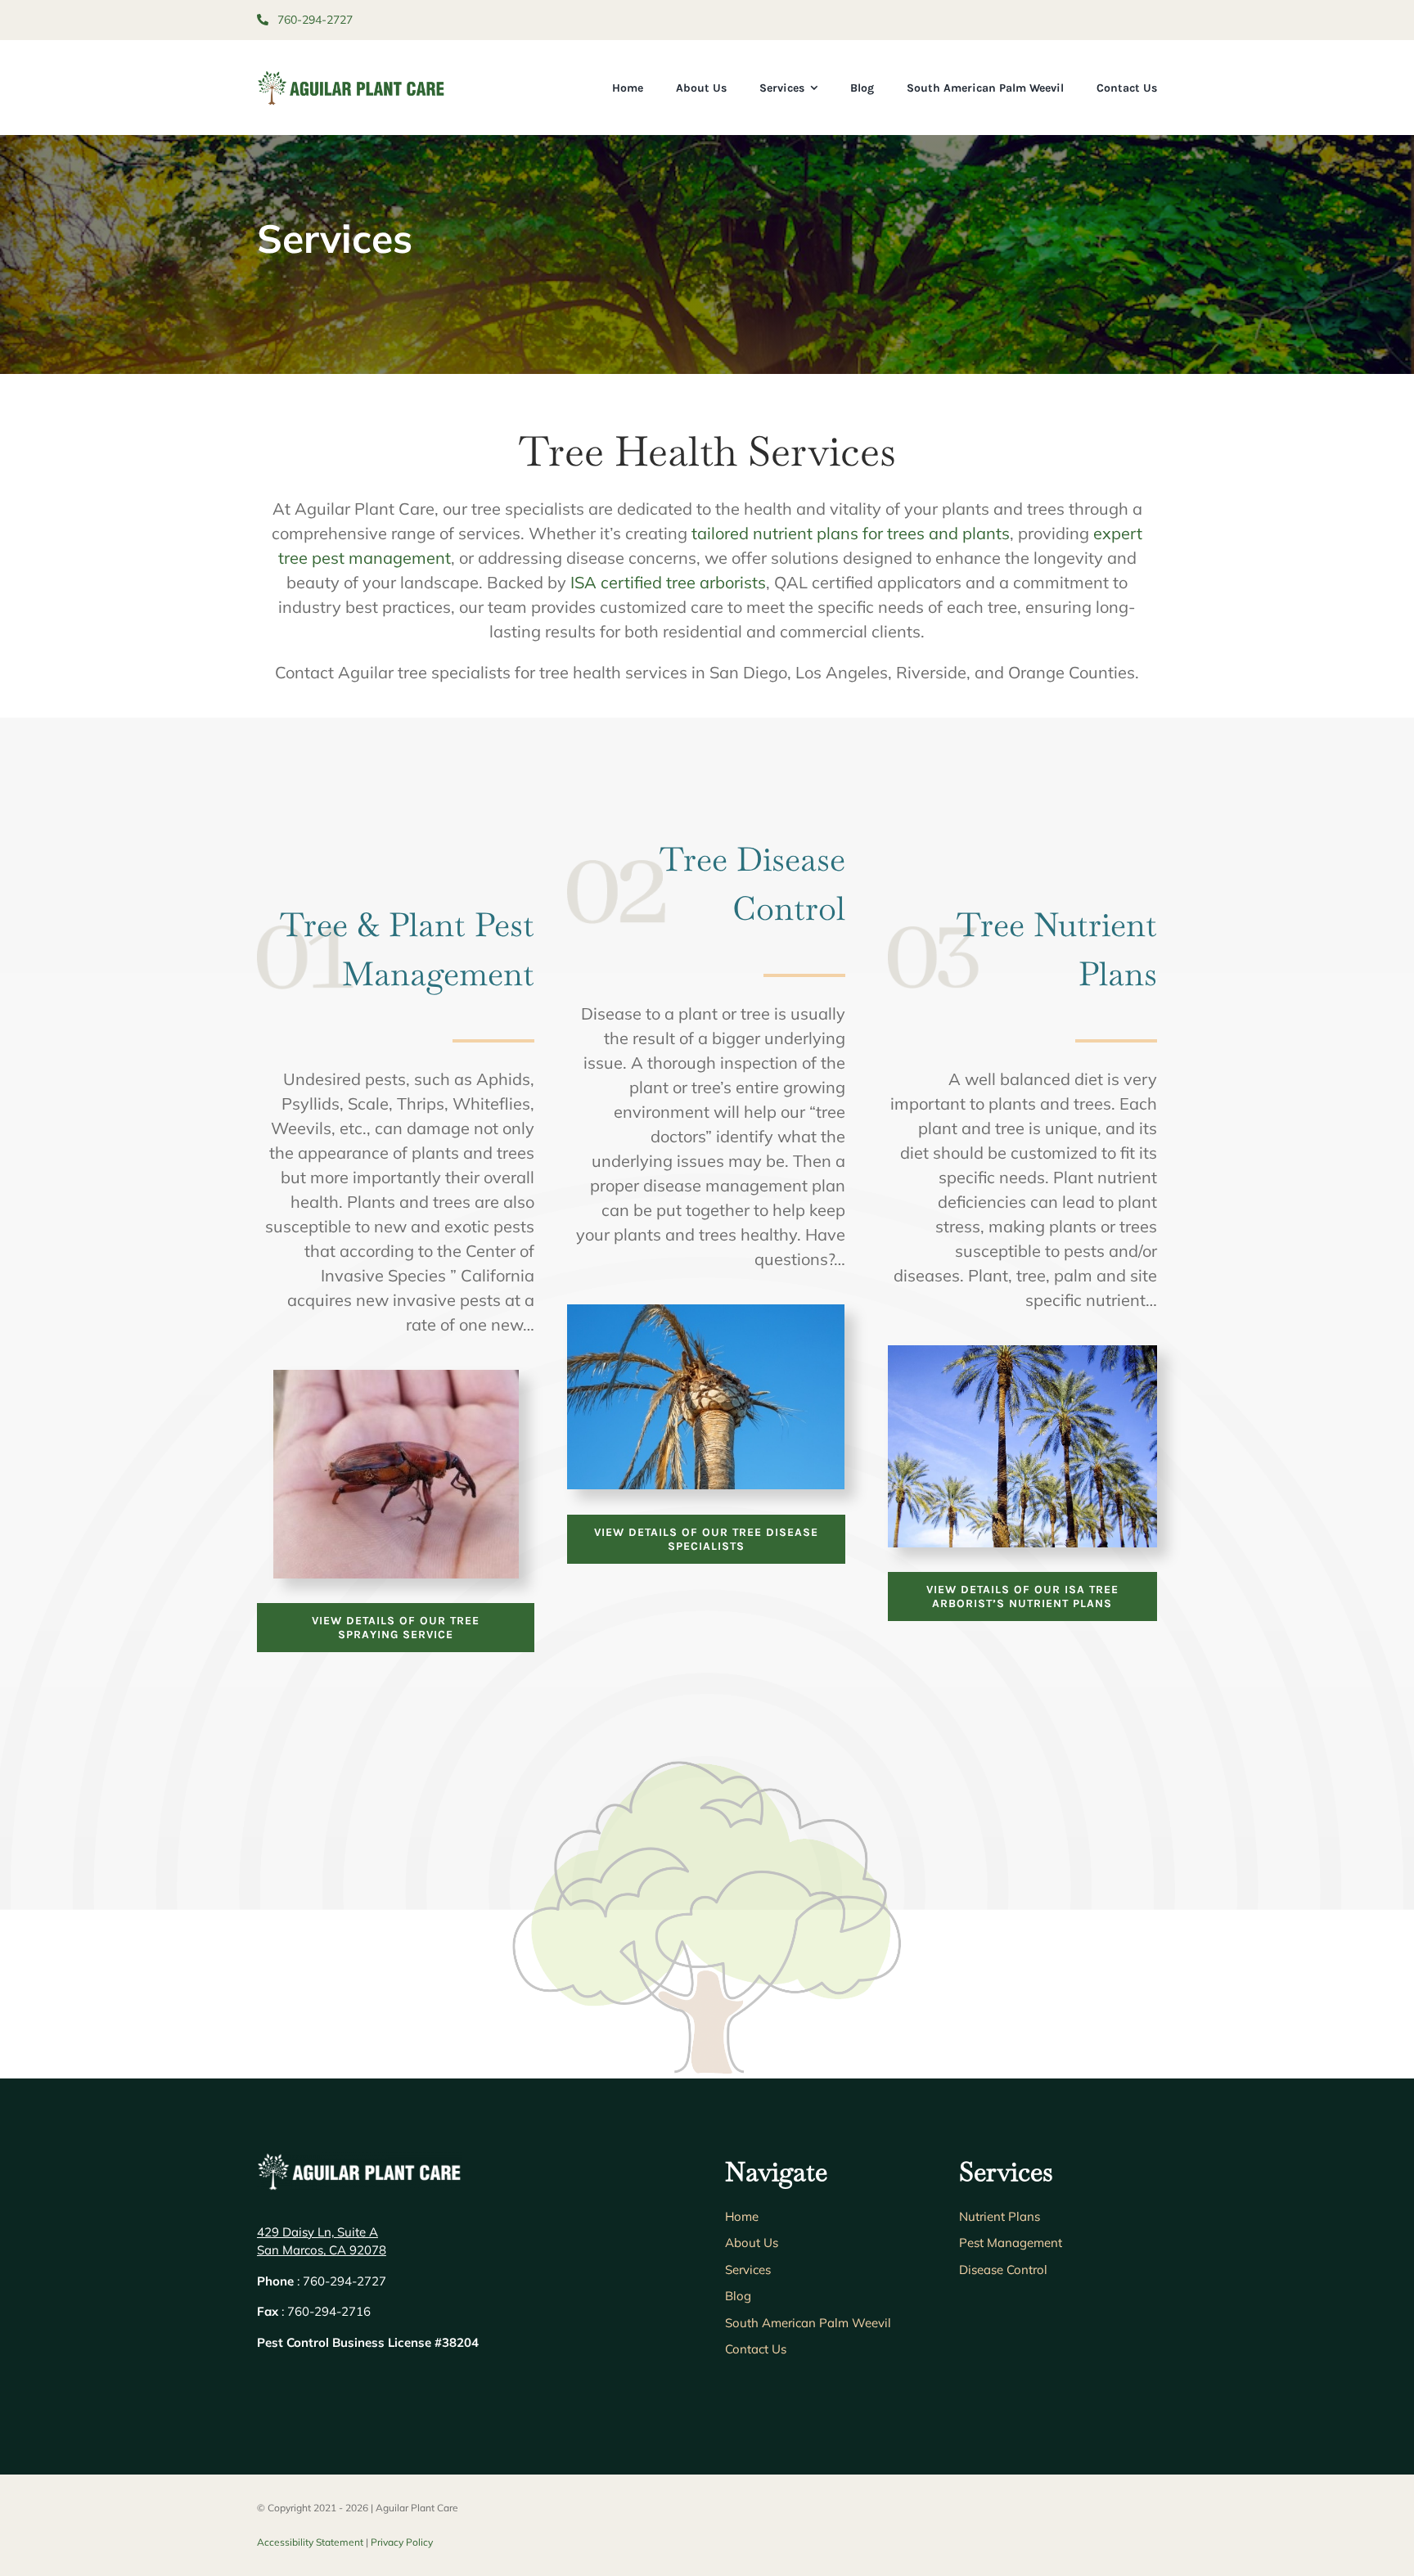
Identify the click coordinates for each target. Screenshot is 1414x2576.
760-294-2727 (313, 20)
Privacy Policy (402, 2542)
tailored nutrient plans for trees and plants (851, 533)
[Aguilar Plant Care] (351, 77)
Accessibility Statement (310, 2542)
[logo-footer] (359, 2160)
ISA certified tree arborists (668, 582)
